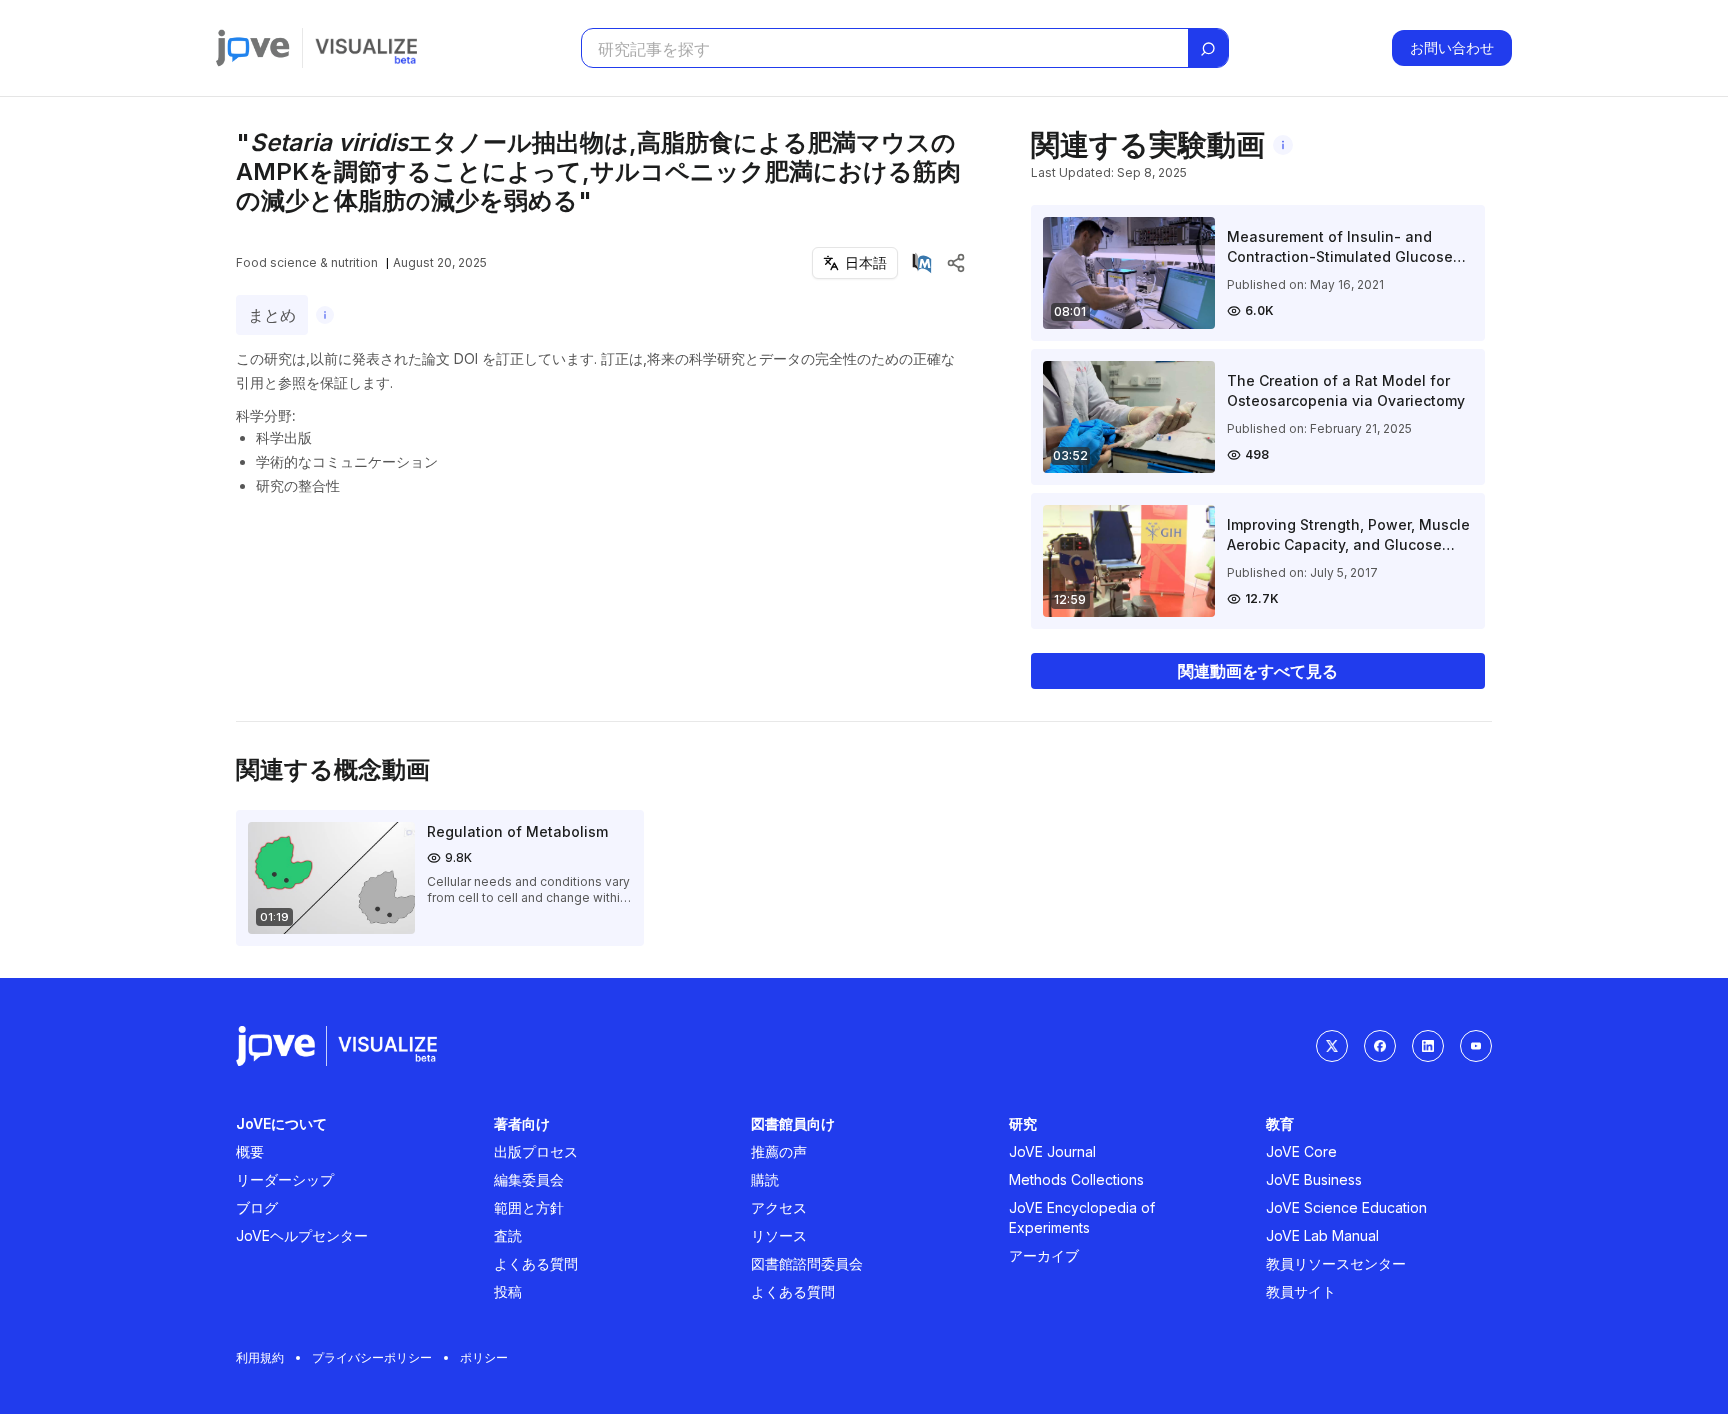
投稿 (508, 1291)
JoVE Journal (1052, 1151)
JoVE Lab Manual (1322, 1235)
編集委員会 (529, 1179)
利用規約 (260, 1357)
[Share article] (956, 263)
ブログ (257, 1207)
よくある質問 (536, 1263)
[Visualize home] (366, 48)
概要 (250, 1151)
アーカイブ (1044, 1255)
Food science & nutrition (307, 262)
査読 (508, 1235)
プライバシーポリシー (372, 1357)
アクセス (779, 1207)
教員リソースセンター (1336, 1263)
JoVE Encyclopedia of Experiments (1082, 1217)
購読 (765, 1179)
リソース (779, 1235)
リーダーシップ (285, 1179)
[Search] (1208, 49)
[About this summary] (325, 315)
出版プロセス (536, 1151)
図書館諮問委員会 (807, 1263)
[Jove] (253, 48)
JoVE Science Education (1346, 1207)
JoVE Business (1314, 1179)
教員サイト (1301, 1291)
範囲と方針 (529, 1207)
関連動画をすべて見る (1258, 671)
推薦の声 (779, 1151)
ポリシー (484, 1357)
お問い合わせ (1452, 47)
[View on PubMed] (922, 263)
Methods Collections (1076, 1179)
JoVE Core (1301, 1151)
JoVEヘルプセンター (302, 1235)
